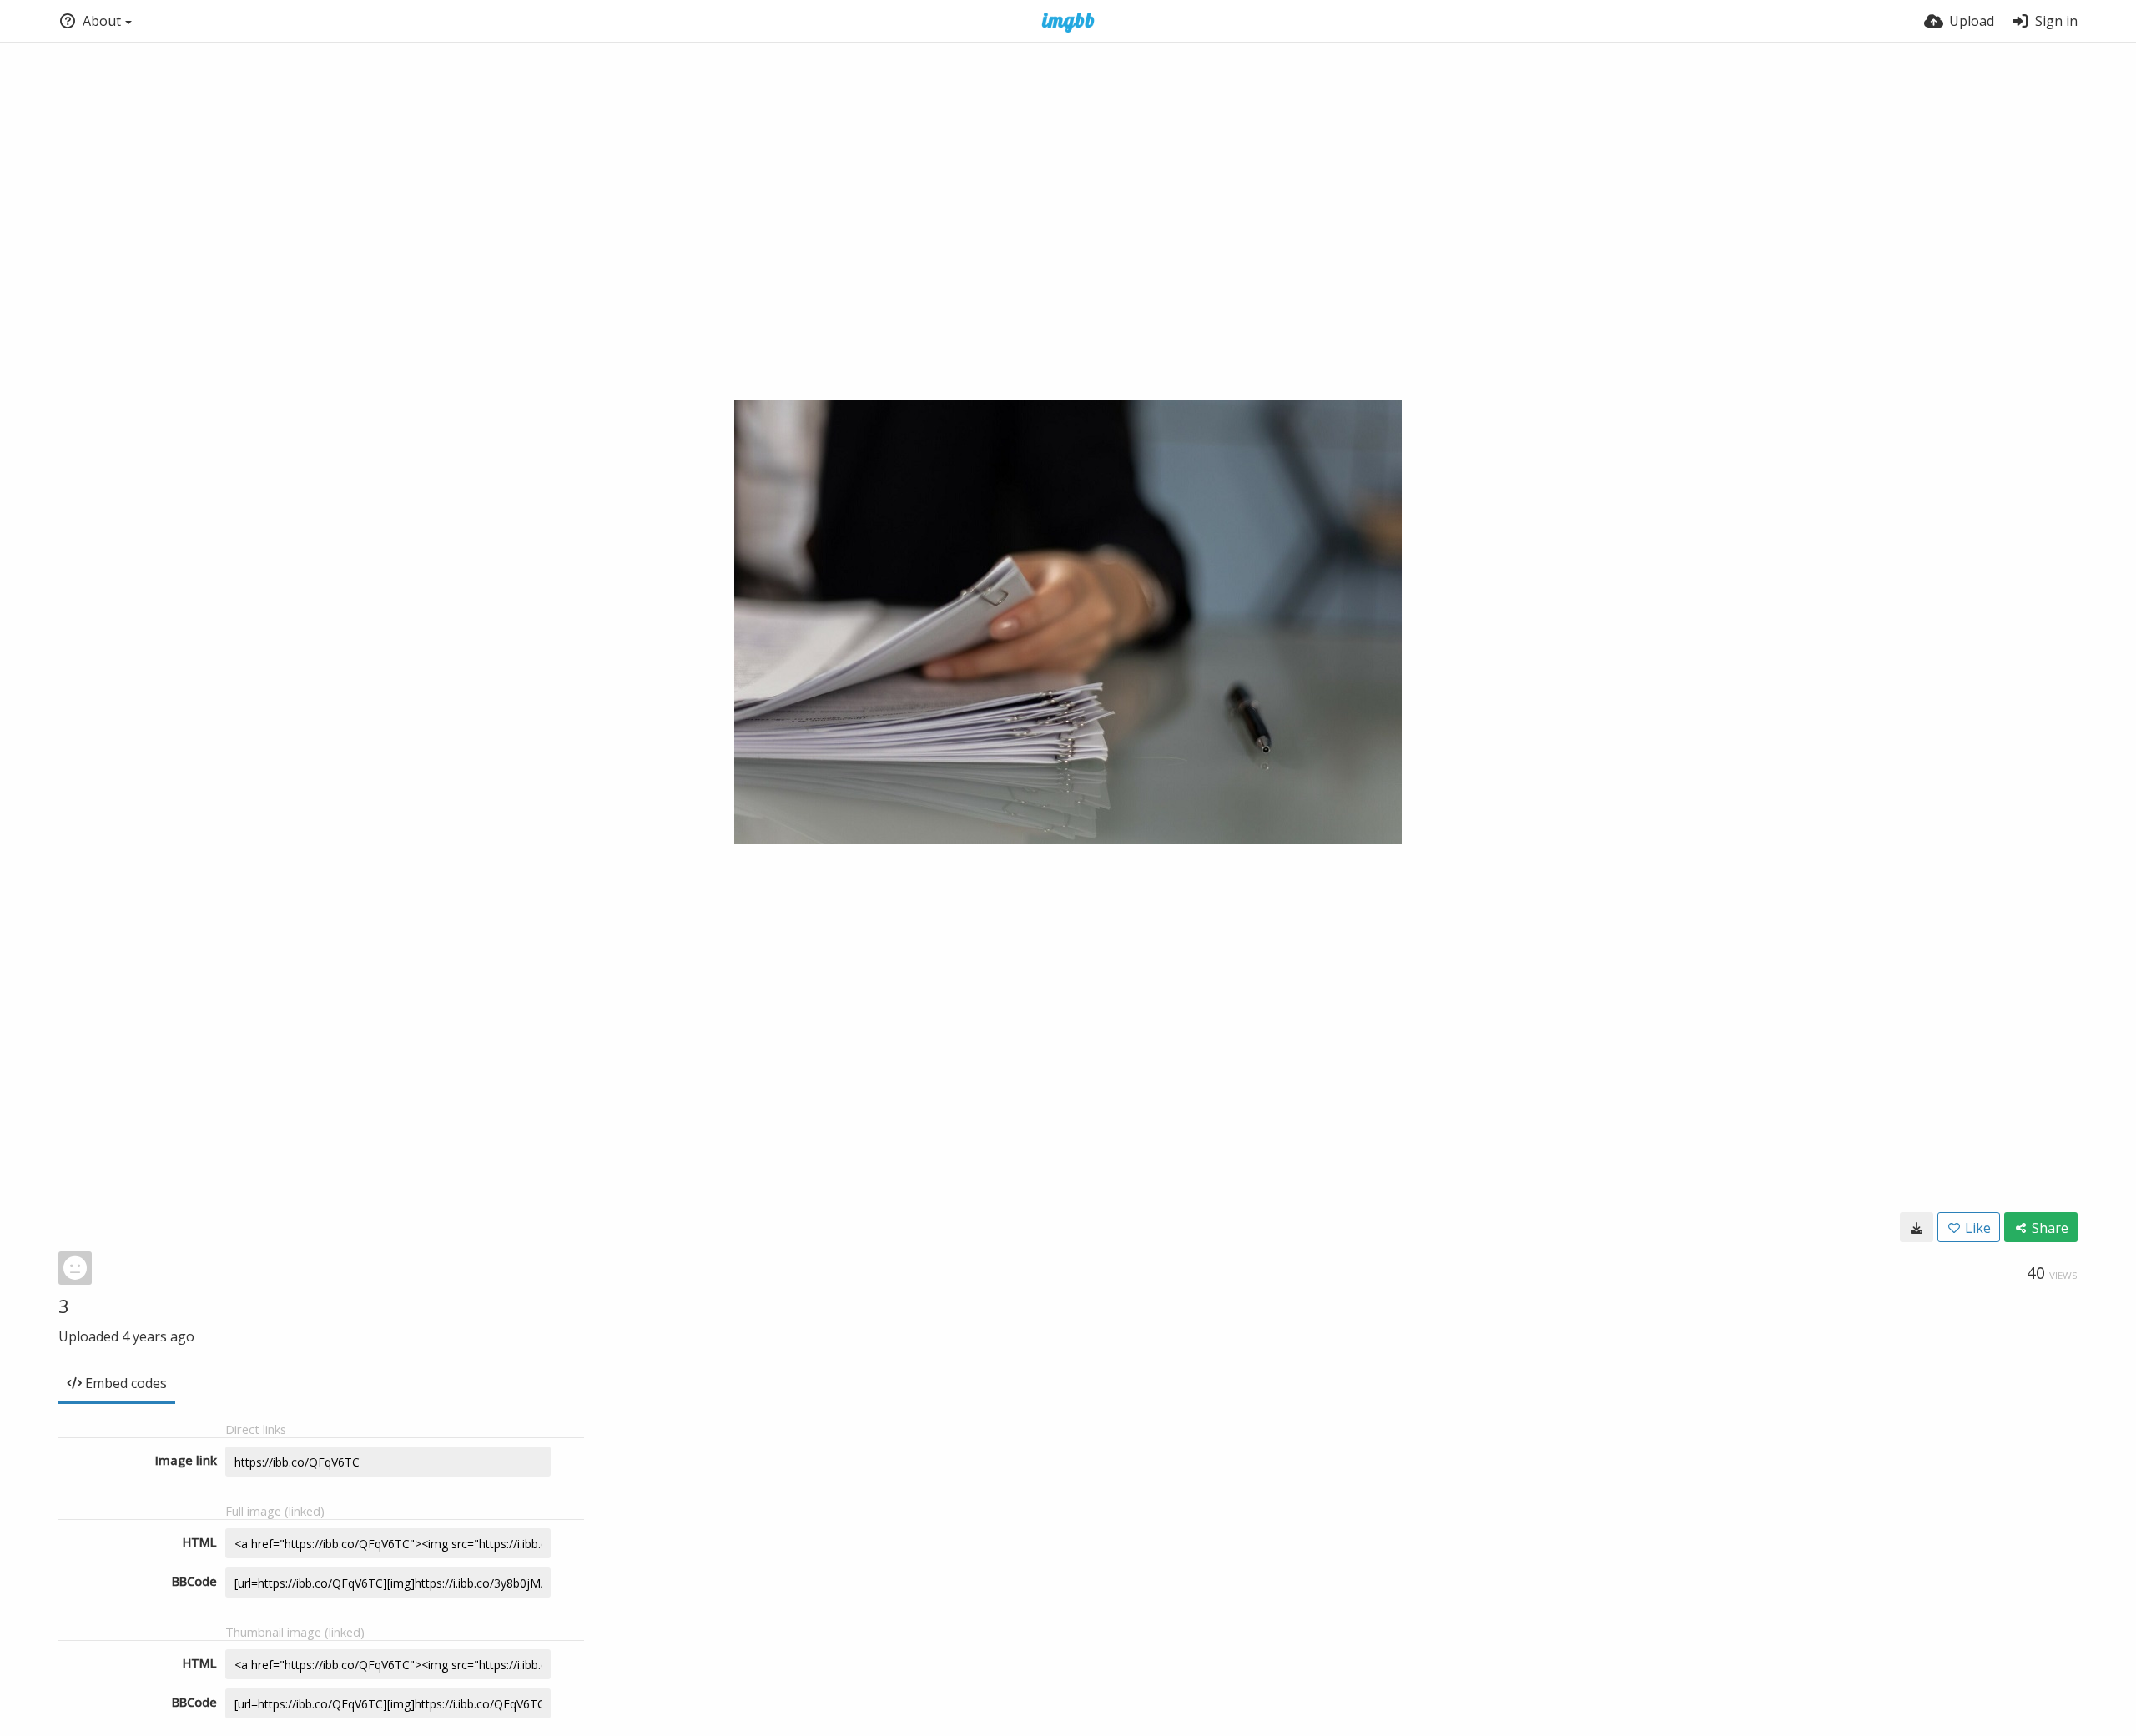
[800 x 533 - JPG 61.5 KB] (1917, 1227)
